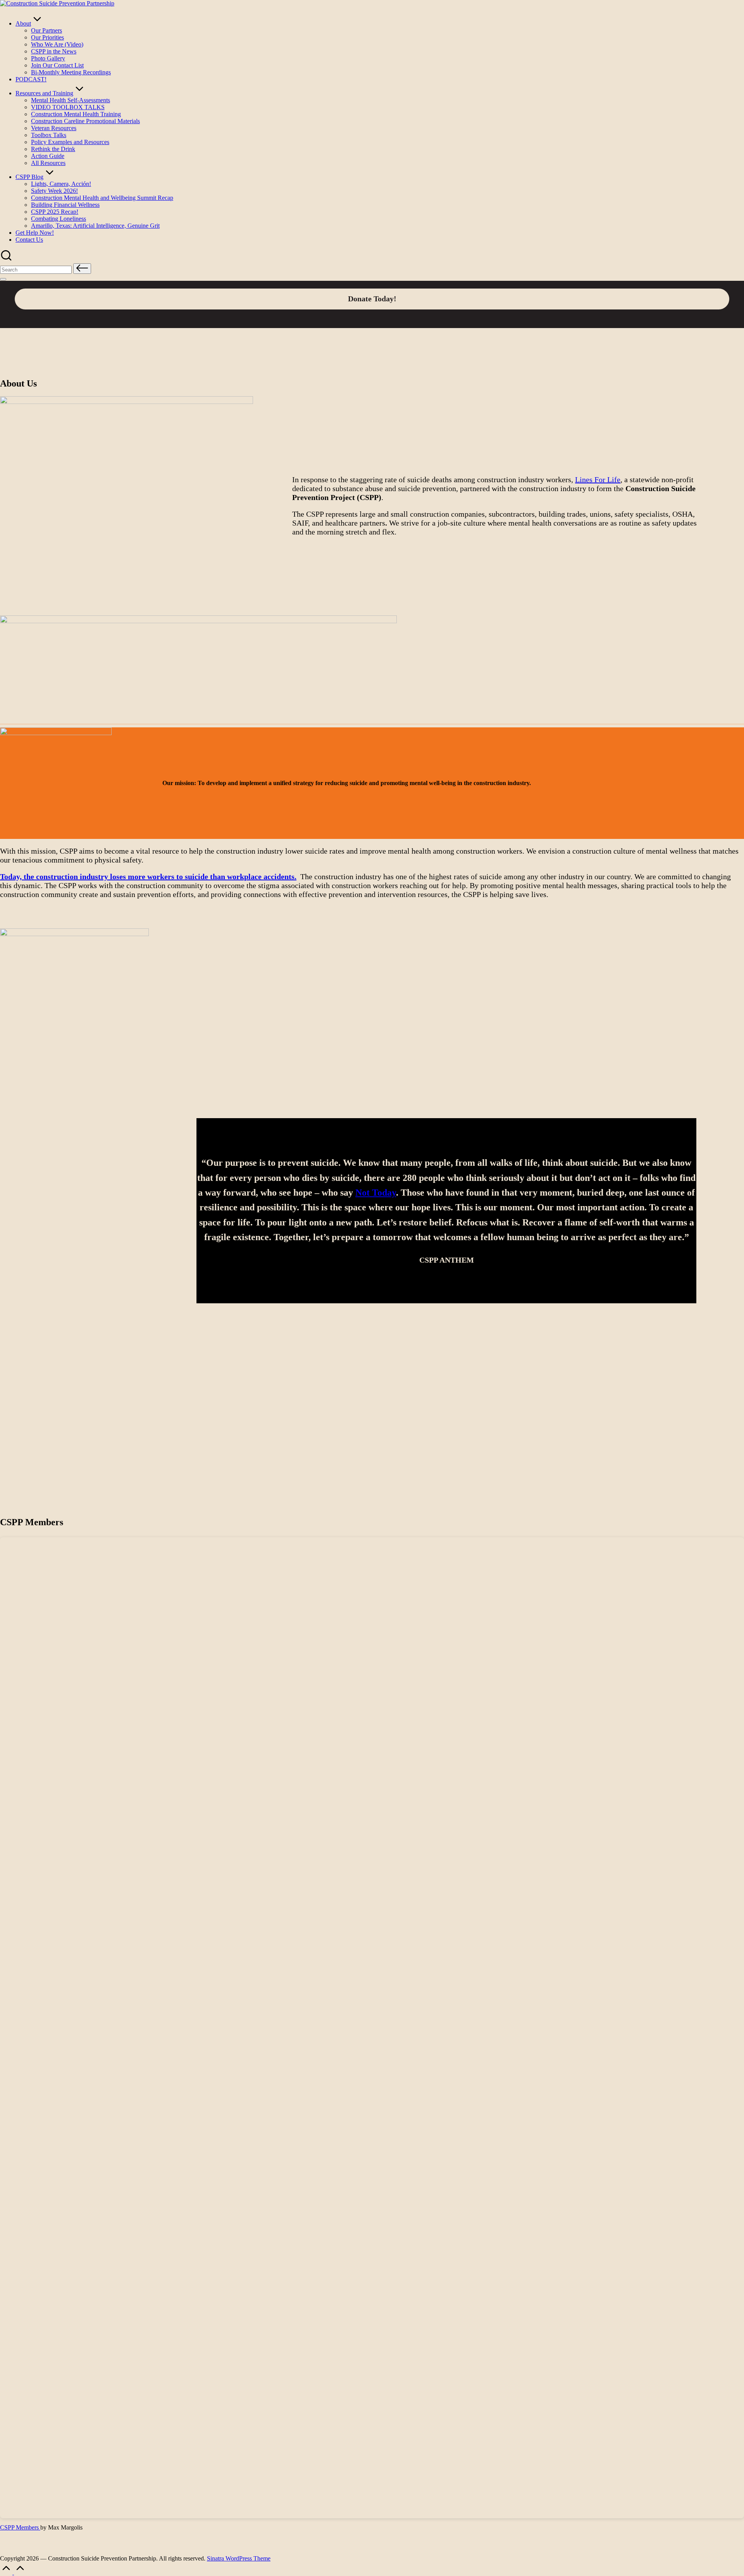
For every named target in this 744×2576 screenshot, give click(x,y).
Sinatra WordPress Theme (239, 2558)
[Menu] (3, 279)
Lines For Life (598, 479)
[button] (82, 269)
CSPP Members (20, 2527)
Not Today (376, 1193)
